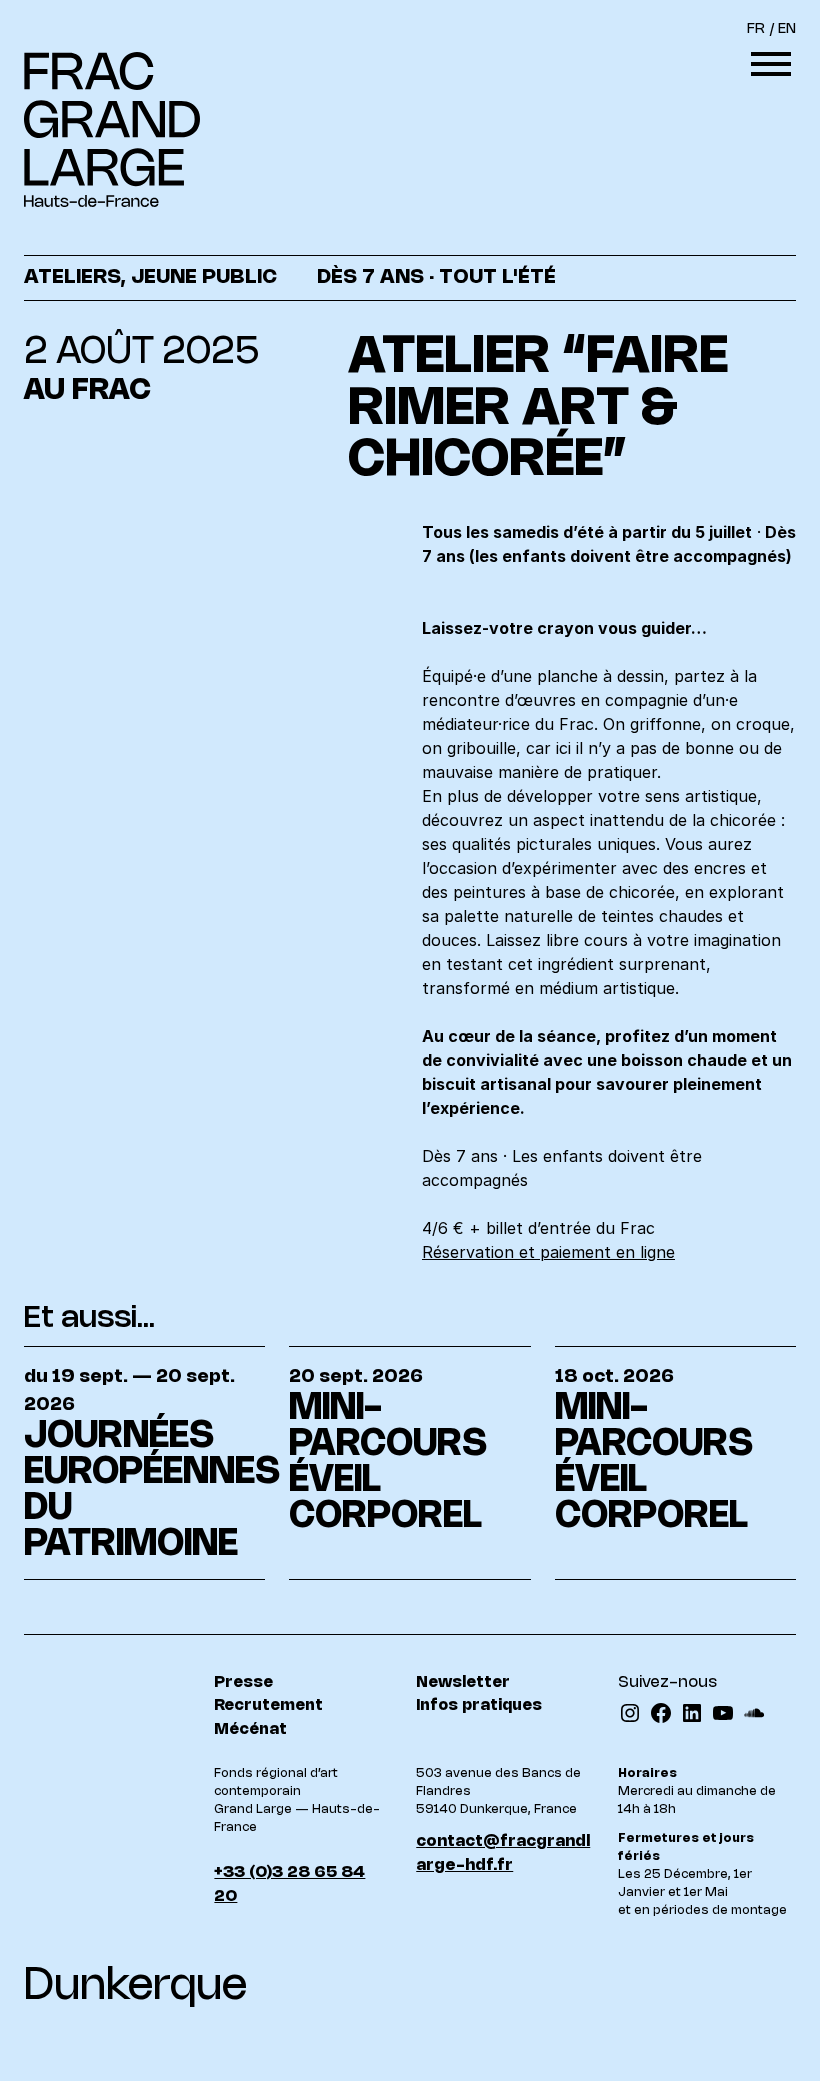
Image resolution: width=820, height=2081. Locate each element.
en (787, 29)
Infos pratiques (479, 1705)
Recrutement (268, 1705)
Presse (243, 1682)
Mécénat (250, 1729)
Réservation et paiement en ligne (548, 1252)
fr (756, 29)
